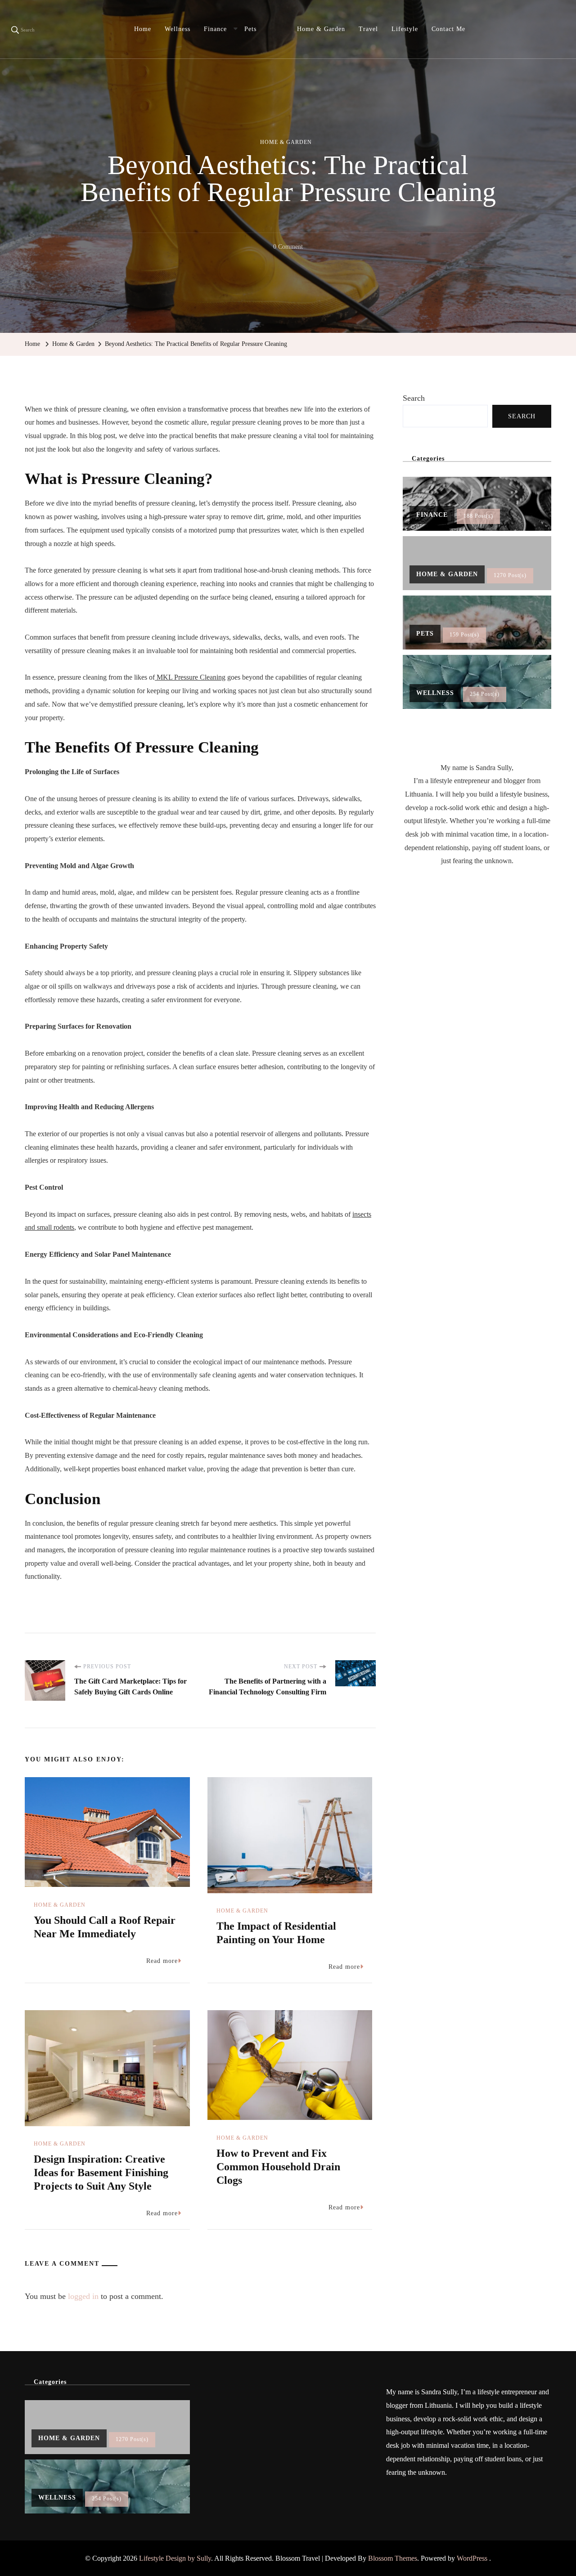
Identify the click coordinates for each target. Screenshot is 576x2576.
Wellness (178, 29)
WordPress (472, 2558)
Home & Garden (321, 29)
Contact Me (448, 29)
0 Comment (288, 248)
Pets (250, 29)
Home (143, 29)
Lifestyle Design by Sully (175, 2558)
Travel (368, 29)
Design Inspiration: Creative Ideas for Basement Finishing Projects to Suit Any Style (101, 2173)
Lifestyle (405, 29)
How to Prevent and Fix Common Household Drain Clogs (278, 2167)
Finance (215, 29)
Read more (162, 1961)
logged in (83, 2296)
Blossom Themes (393, 2558)
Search (414, 398)
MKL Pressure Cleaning (190, 677)
